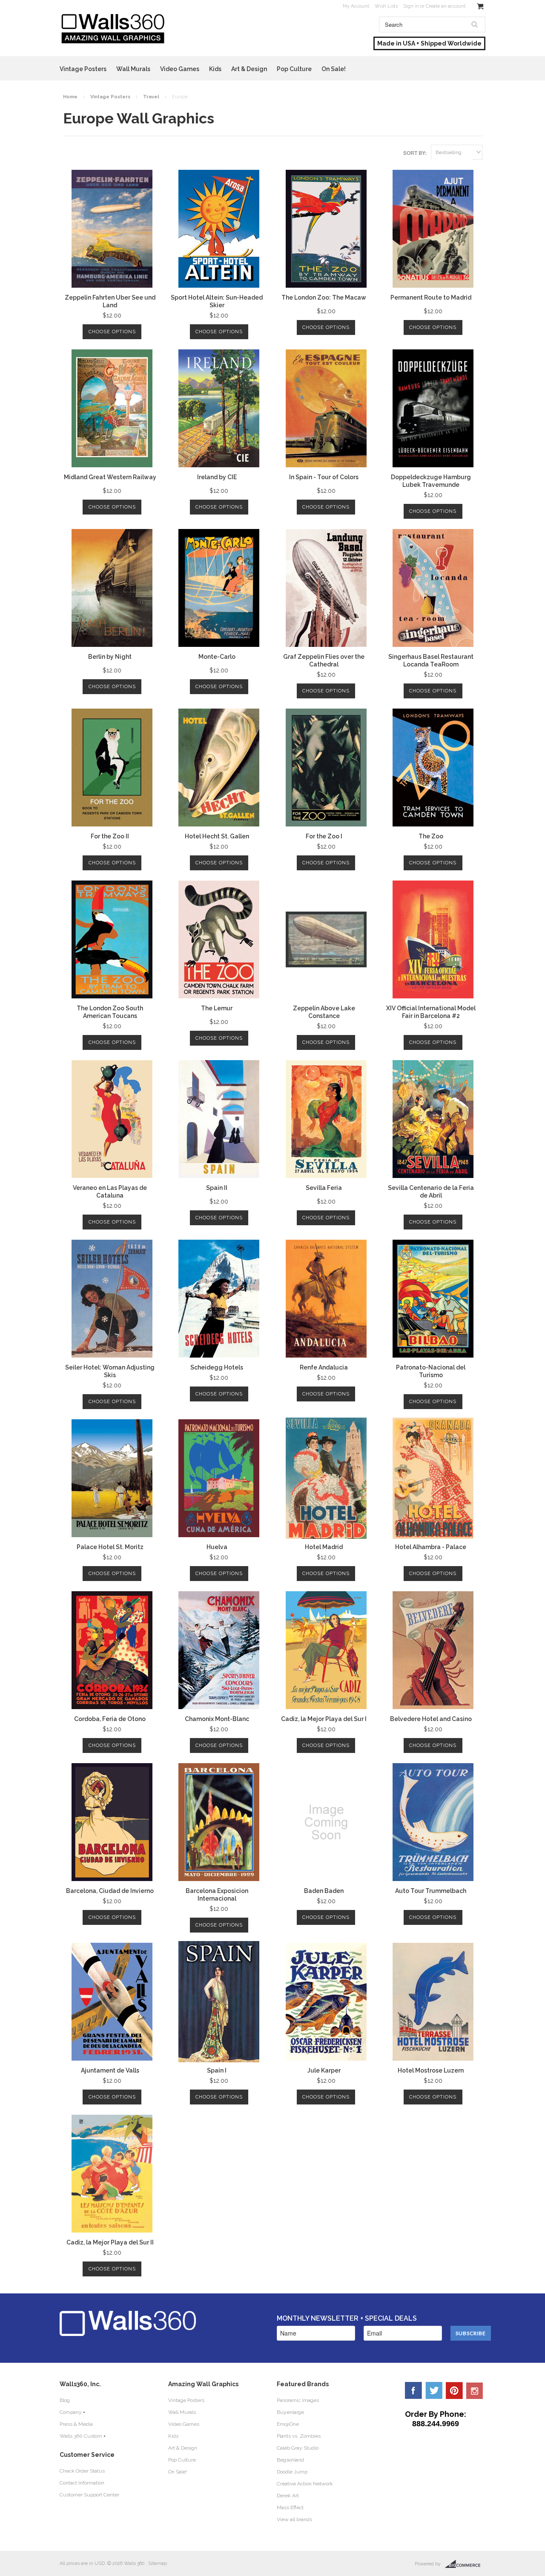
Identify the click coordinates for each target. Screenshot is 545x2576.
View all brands (294, 2519)
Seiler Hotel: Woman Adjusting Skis (110, 1371)
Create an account (446, 6)
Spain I (217, 2070)
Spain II (217, 1188)
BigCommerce (465, 2564)
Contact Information (82, 2483)
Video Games (180, 69)
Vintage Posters (83, 69)
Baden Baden (324, 1891)
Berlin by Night (110, 657)
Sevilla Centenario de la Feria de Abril (431, 1192)
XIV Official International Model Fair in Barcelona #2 (431, 1012)
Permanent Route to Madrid (431, 297)
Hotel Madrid (324, 1547)
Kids (215, 69)
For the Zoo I (324, 836)
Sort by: (415, 153)
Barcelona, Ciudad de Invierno (110, 1891)
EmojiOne (288, 2424)
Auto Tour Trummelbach (431, 1891)
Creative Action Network (305, 2484)
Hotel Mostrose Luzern (431, 2070)
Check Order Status (82, 2471)
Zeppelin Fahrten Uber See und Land (110, 301)
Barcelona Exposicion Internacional (217, 1895)
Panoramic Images (298, 2400)
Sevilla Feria (324, 1188)
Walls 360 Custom (81, 2436)
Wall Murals (133, 69)
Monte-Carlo (217, 657)
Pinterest (454, 2390)
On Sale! (334, 69)
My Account (356, 6)
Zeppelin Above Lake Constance (324, 1012)
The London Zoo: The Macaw (324, 297)
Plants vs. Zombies (299, 2436)
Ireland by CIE (217, 477)
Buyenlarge (290, 2412)
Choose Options (112, 332)
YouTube (475, 2390)
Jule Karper (324, 2070)
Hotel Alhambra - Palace (431, 1547)
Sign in (411, 6)
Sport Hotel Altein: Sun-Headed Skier (217, 301)
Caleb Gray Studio (298, 2448)
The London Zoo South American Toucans (110, 1012)
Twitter (434, 2390)
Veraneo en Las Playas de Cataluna (110, 1192)
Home (70, 97)
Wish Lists (386, 6)
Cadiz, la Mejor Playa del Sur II (110, 2242)
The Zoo (431, 836)
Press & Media (76, 2424)
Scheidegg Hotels (217, 1367)
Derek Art (288, 2496)
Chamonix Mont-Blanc (217, 1719)
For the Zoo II (110, 836)
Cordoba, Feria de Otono (110, 1719)
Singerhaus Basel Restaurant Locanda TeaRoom (431, 660)
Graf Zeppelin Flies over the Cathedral (324, 660)
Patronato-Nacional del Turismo (431, 1371)
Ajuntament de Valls (110, 2070)
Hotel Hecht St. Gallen (217, 836)
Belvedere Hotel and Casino (431, 1719)
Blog (65, 2400)
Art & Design (249, 69)
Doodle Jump (292, 2472)
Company (71, 2412)
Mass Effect (290, 2507)
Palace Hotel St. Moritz (110, 1547)
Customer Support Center (89, 2495)
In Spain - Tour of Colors (324, 477)
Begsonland (290, 2460)
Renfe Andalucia (324, 1367)
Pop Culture (294, 69)
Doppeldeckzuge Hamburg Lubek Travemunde (431, 481)
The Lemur (217, 1008)
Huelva (217, 1547)
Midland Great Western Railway (110, 477)
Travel (151, 97)
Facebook (413, 2390)
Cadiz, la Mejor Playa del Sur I (324, 1719)
